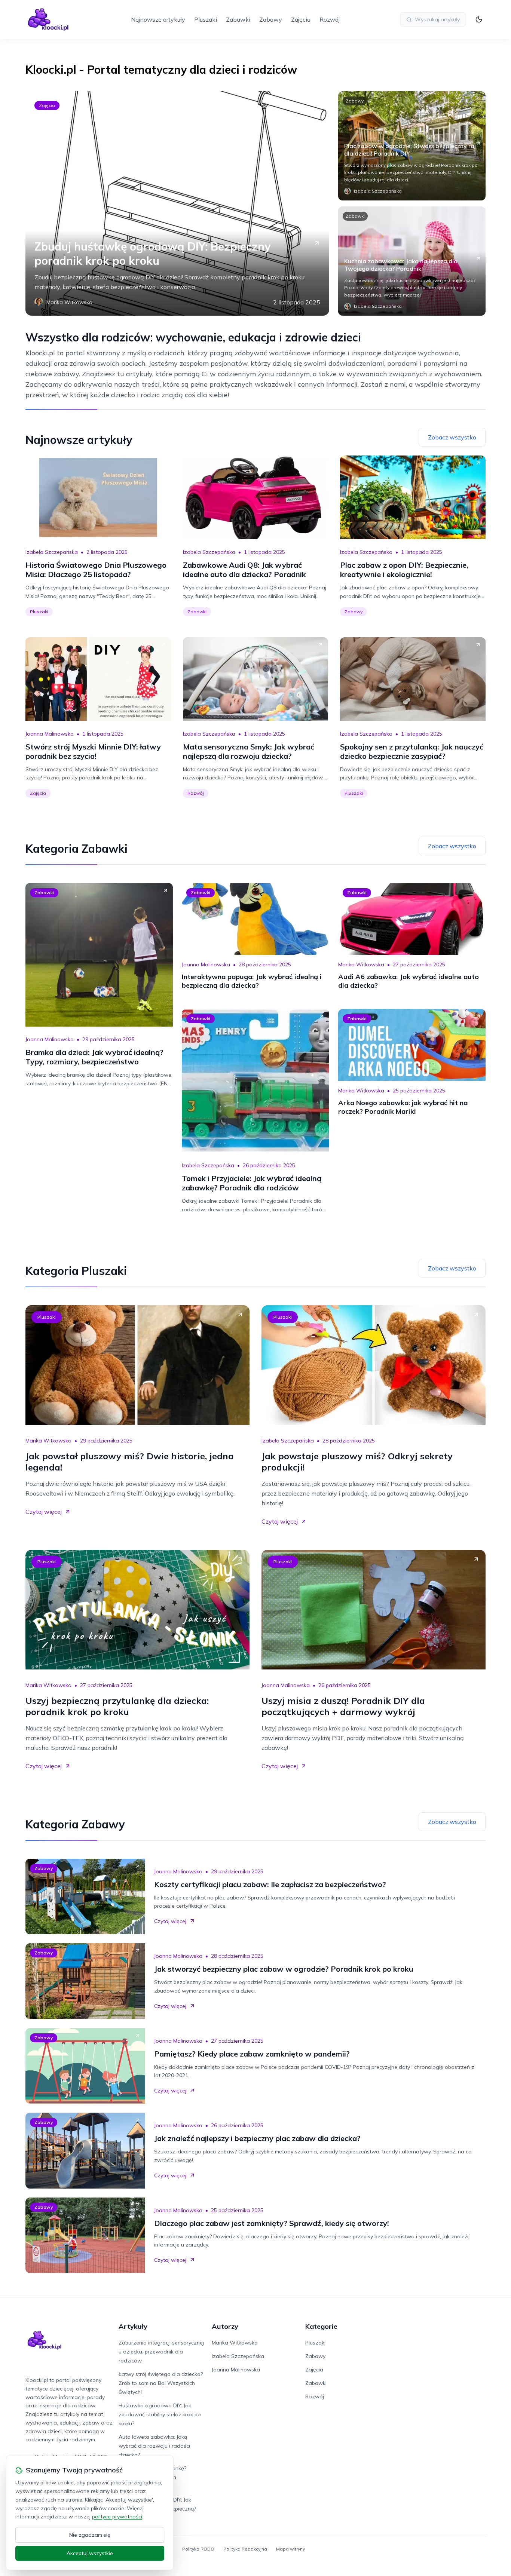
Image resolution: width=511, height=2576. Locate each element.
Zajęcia (301, 19)
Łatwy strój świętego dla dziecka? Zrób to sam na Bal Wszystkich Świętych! (161, 2383)
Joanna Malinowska (50, 734)
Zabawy (271, 19)
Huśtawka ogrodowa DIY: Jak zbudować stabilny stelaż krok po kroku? (160, 2414)
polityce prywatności (117, 2517)
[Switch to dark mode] (479, 19)
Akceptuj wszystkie (90, 2553)
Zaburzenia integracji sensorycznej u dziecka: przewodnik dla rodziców (161, 2352)
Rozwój (330, 19)
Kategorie (321, 2326)
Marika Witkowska (361, 965)
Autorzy (225, 2326)
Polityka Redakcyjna (245, 2549)
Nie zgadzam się (90, 2535)
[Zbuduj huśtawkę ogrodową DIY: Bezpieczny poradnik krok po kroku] (177, 203)
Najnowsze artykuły (158, 19)
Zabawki (238, 19)
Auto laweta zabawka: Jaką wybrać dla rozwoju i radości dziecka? (154, 2446)
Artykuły (133, 2326)
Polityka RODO (198, 2549)
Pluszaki (206, 19)
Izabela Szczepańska (52, 552)
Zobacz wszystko (452, 437)
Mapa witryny (290, 2549)
